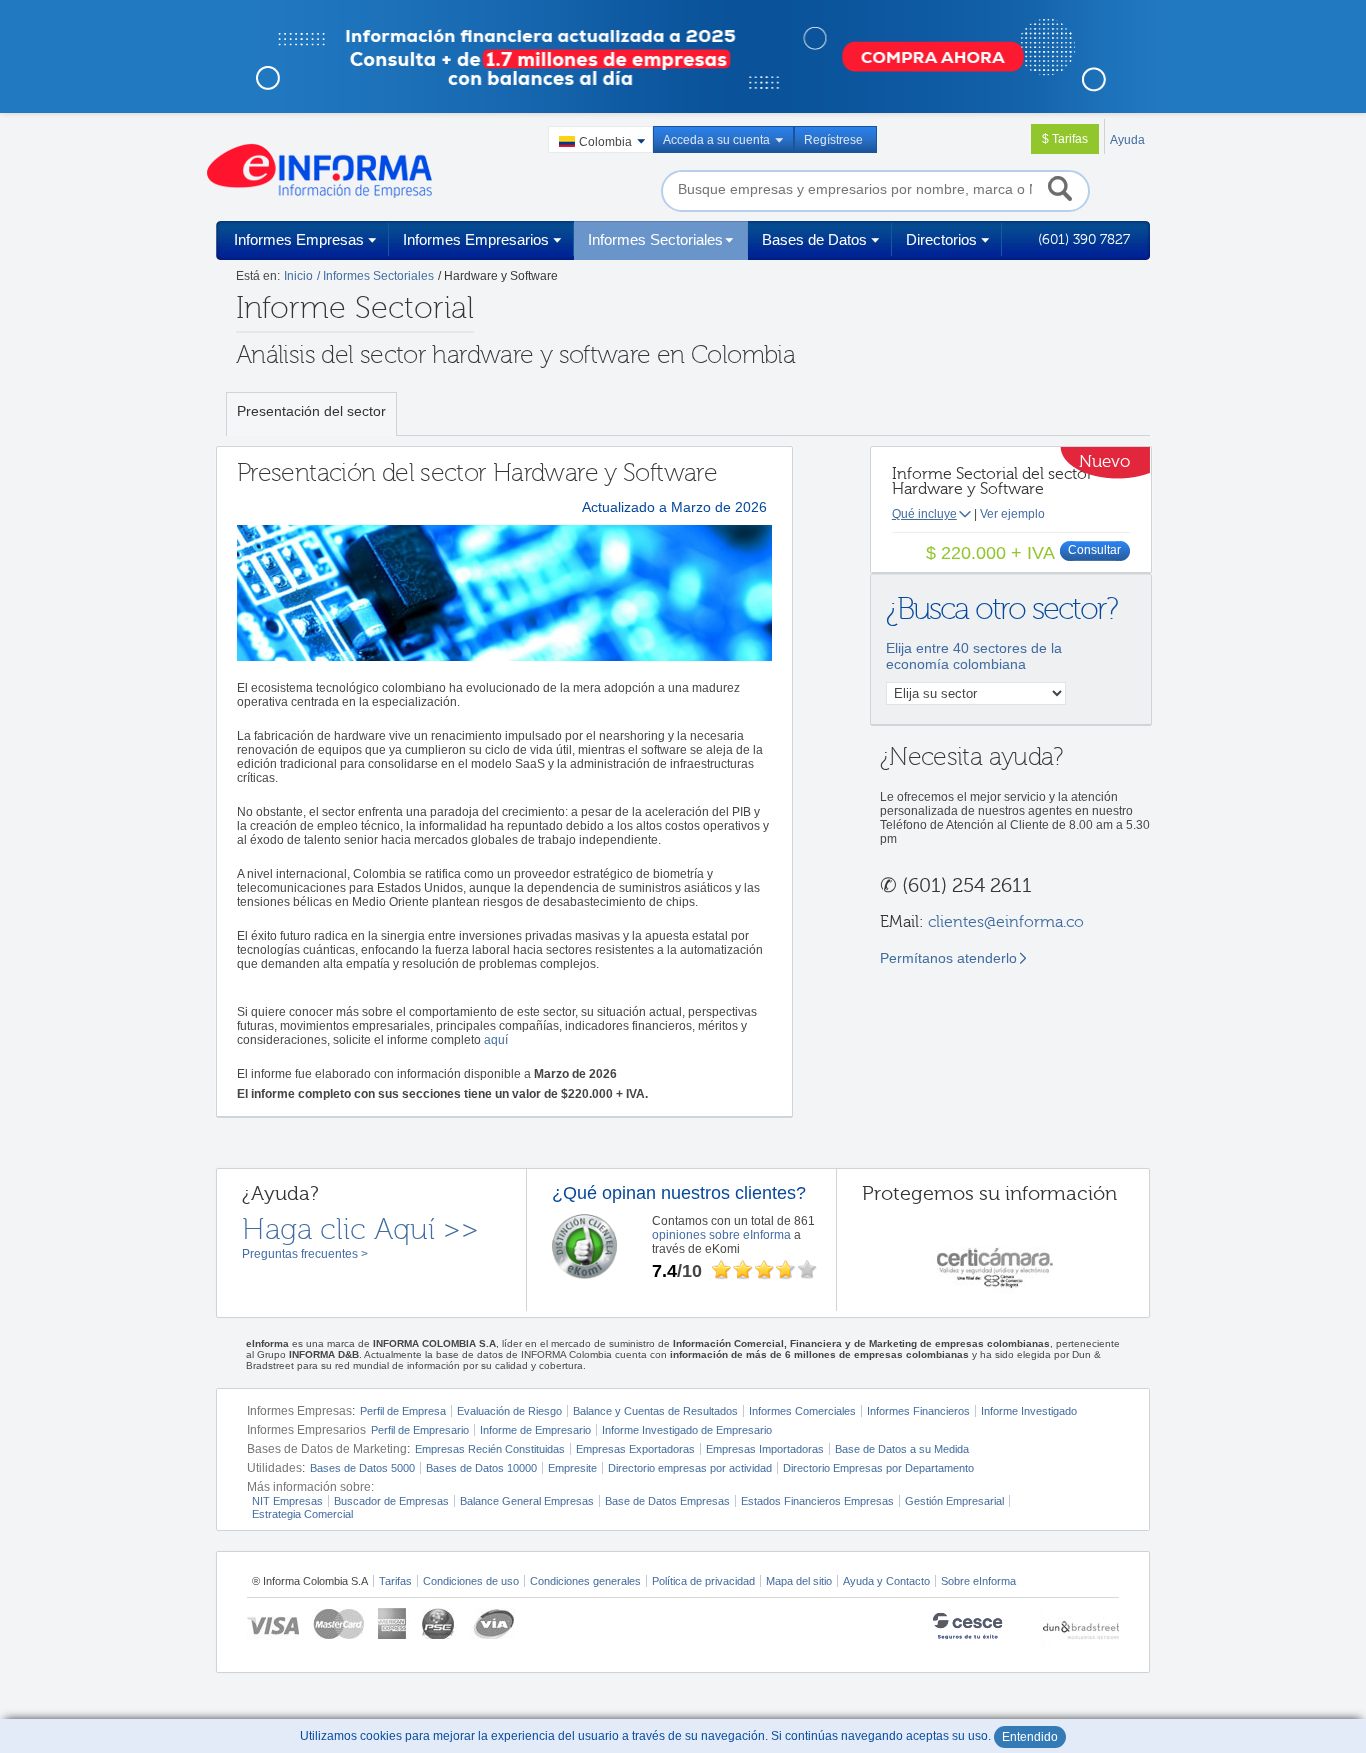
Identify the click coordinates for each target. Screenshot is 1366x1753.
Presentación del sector (311, 411)
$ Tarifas (1065, 139)
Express (393, 1623)
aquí (496, 1040)
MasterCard (338, 1623)
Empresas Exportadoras (635, 1449)
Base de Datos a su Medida (902, 1449)
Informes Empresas (299, 239)
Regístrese (833, 140)
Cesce (978, 1628)
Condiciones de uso (471, 1581)
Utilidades (274, 1468)
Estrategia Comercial (302, 1514)
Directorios (941, 239)
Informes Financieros (918, 1411)
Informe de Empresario (535, 1430)
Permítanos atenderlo (948, 958)
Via (492, 1623)
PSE (439, 1623)
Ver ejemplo (1012, 514)
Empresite (572, 1468)
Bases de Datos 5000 (362, 1468)
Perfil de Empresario (420, 1430)
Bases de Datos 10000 (481, 1468)
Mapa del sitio (799, 1581)
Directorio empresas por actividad (690, 1468)
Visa (273, 1623)
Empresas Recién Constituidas (490, 1449)
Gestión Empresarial (954, 1501)
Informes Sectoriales (655, 239)
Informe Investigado (1029, 1411)
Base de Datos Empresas (667, 1501)
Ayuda (1127, 140)
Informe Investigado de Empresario (687, 1430)
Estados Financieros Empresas (817, 1501)
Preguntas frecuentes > (305, 1254)
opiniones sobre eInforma (721, 1235)
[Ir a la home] (319, 171)
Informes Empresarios (476, 239)
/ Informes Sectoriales (375, 276)
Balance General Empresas (527, 1501)
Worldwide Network (1079, 1628)
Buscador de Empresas (391, 1501)
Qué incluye (924, 514)
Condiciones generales (585, 1581)
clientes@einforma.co (1006, 922)
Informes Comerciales (802, 1411)
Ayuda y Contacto (886, 1581)
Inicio (298, 276)
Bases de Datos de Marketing (327, 1449)
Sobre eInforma (978, 1581)
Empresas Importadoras (765, 1449)
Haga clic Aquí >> (360, 1230)
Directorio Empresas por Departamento (878, 1468)
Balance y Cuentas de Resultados (655, 1411)
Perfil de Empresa (403, 1411)
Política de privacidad (703, 1581)
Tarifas (395, 1581)
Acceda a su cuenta (716, 140)
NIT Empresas (287, 1501)
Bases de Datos (814, 239)
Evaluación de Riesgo (509, 1411)
